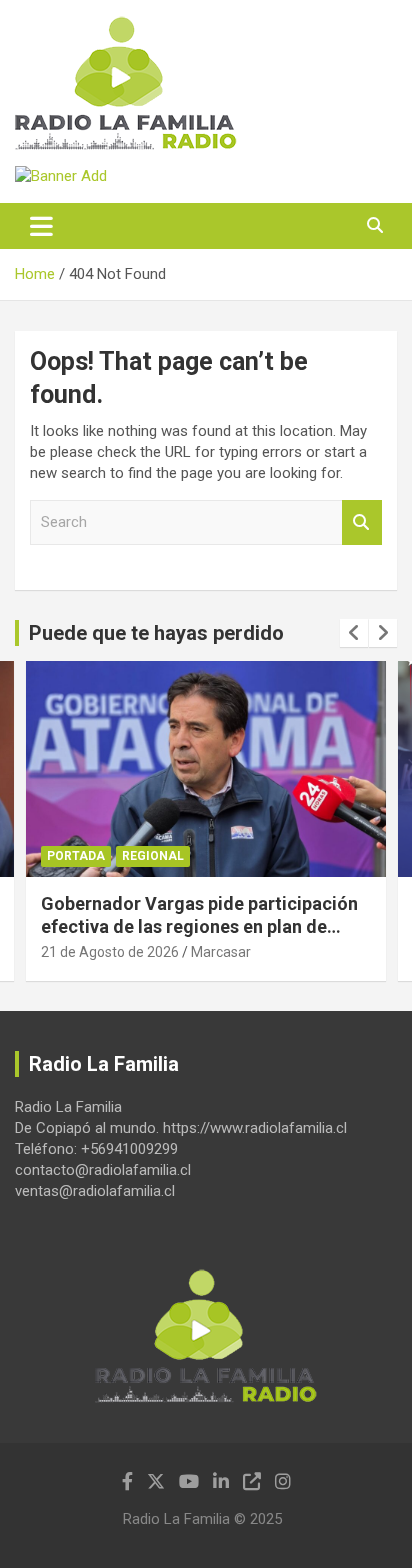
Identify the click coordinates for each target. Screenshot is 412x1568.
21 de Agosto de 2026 (110, 952)
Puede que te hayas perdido (156, 633)
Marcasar (221, 952)
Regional (153, 856)
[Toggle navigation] (41, 226)
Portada (76, 856)
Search (362, 522)
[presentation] (354, 633)
